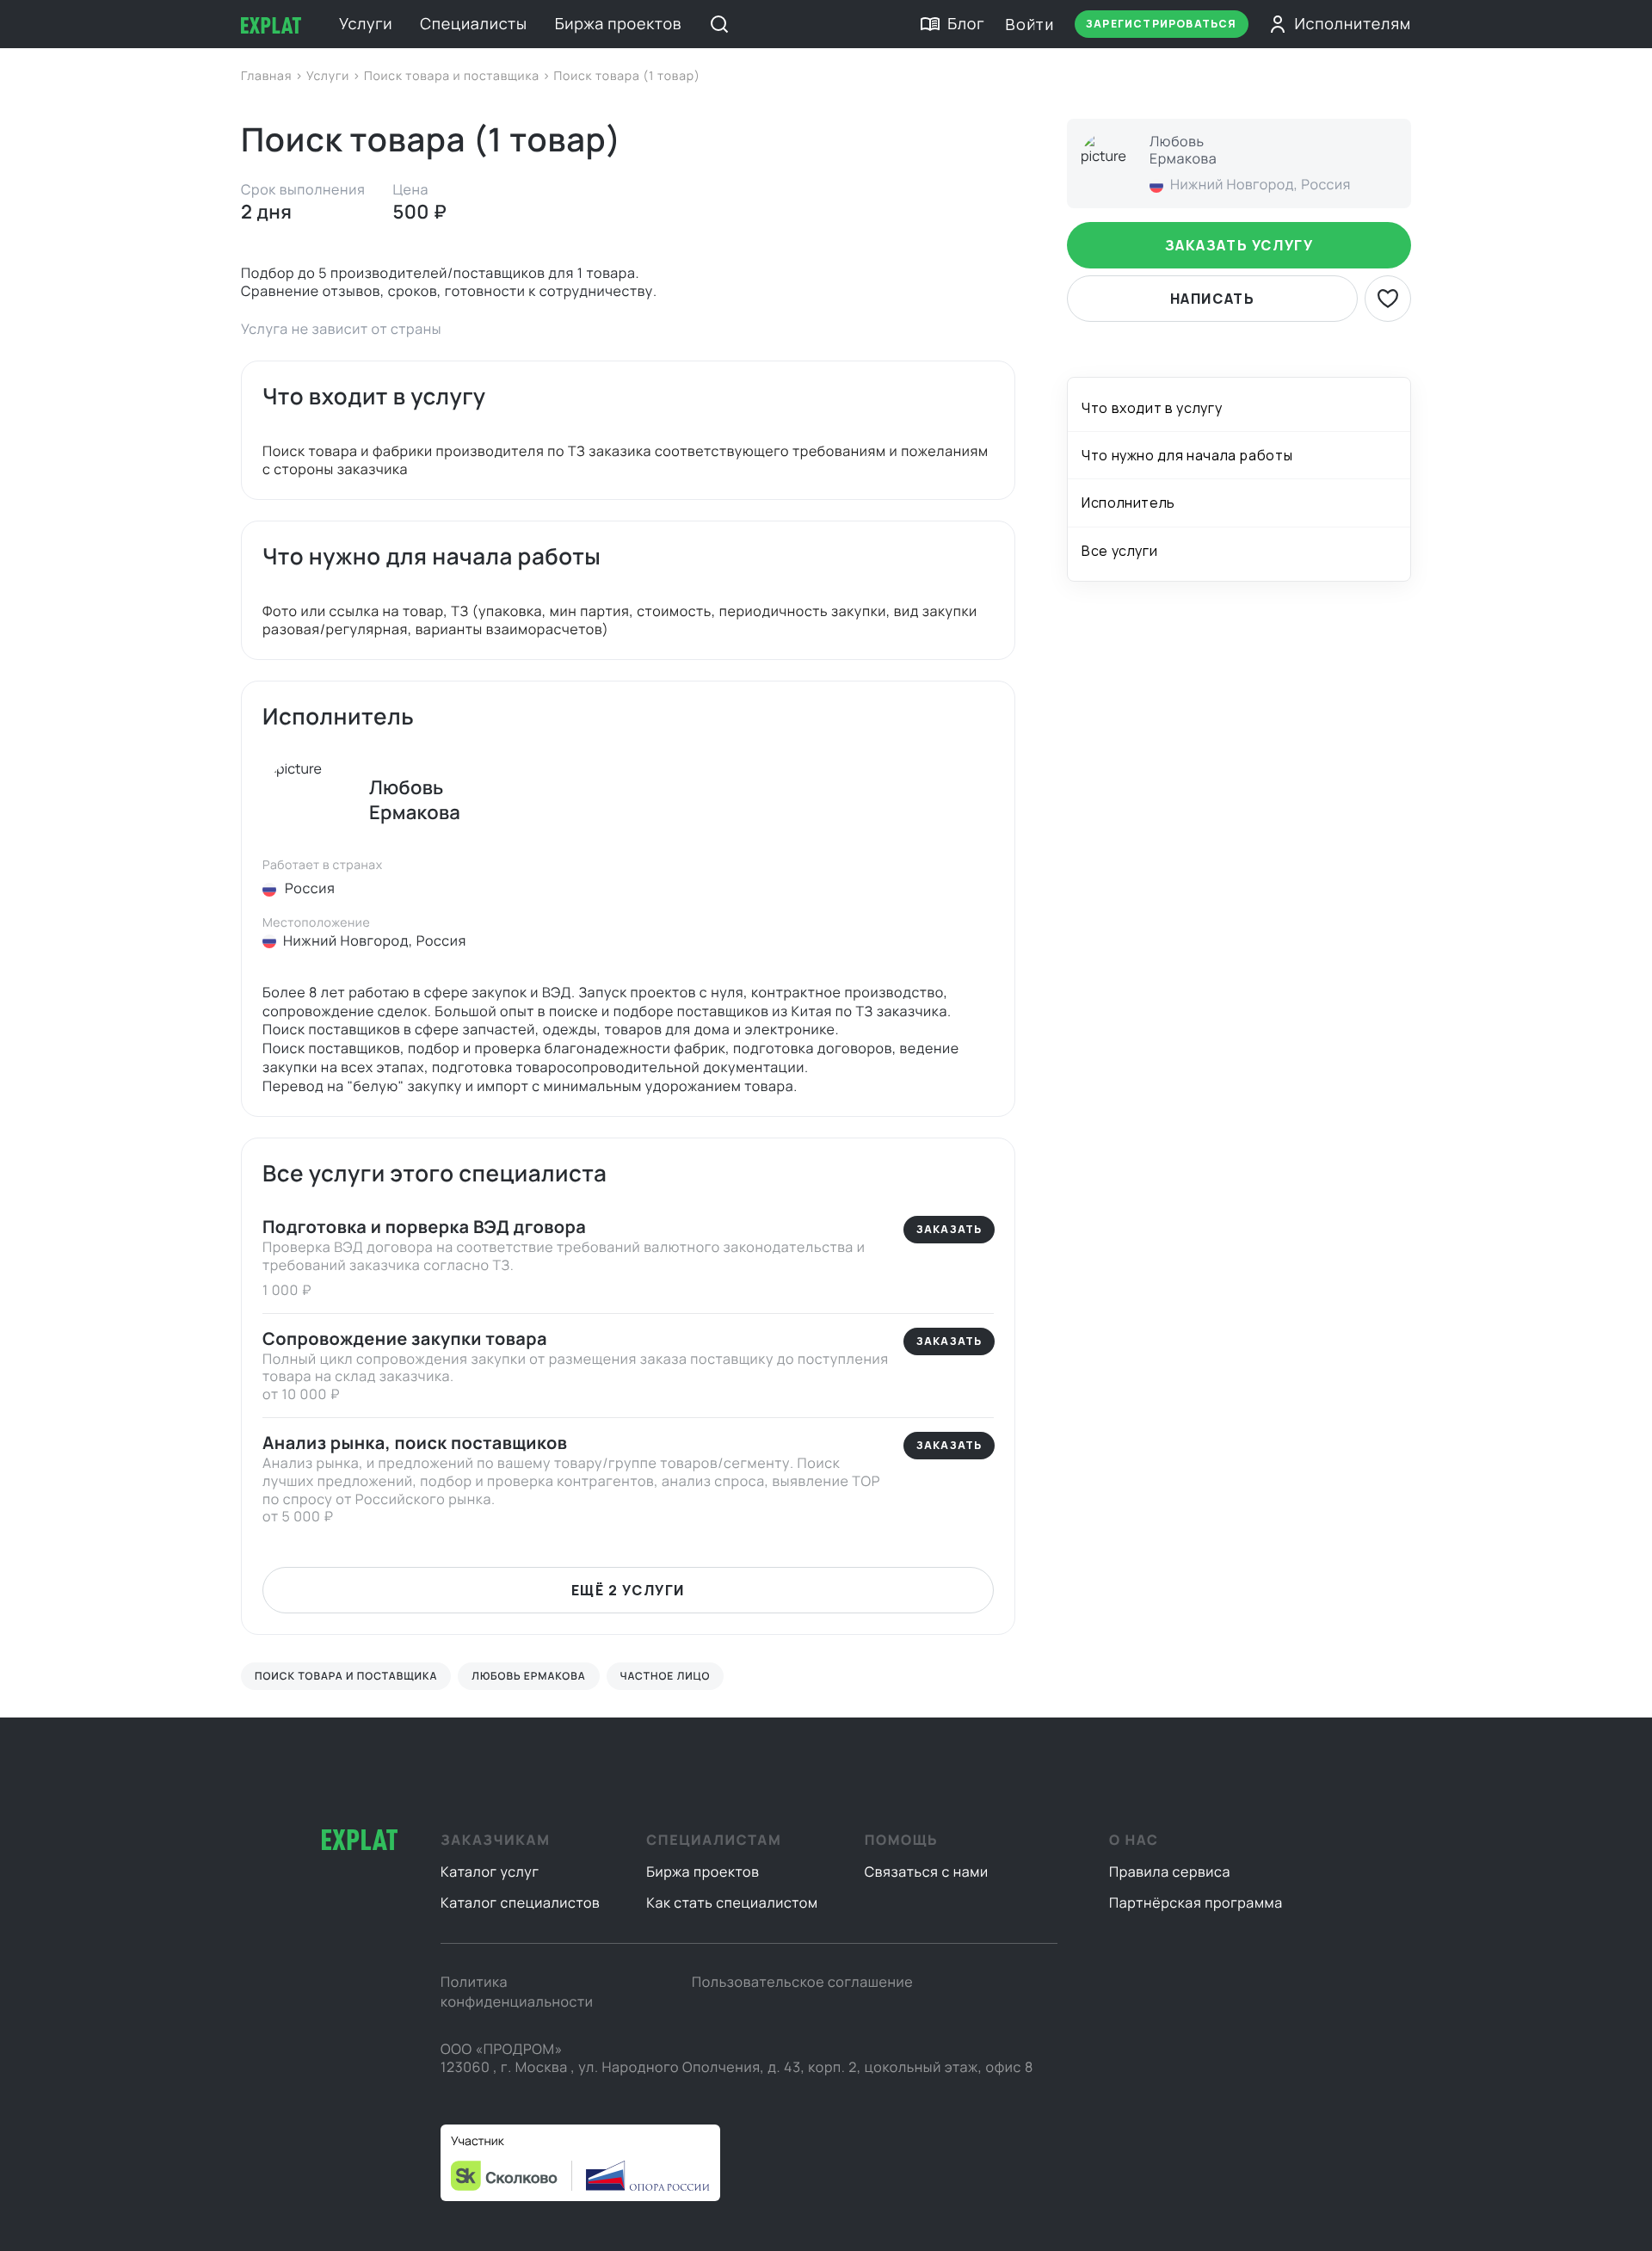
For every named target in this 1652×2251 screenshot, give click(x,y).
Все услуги (1119, 551)
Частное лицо (666, 1676)
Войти (1029, 24)
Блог (966, 24)
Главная (268, 76)
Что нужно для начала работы (1187, 456)
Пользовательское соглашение (802, 1982)
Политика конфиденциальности (517, 1991)
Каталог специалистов (520, 1903)
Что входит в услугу (1152, 408)
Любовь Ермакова (528, 1676)
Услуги (366, 24)
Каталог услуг (490, 1872)
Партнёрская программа (1196, 1903)
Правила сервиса (1170, 1872)
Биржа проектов (619, 24)
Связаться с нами (927, 1872)
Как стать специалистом (732, 1903)
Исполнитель (1128, 503)
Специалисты (473, 24)
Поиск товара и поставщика (453, 76)
